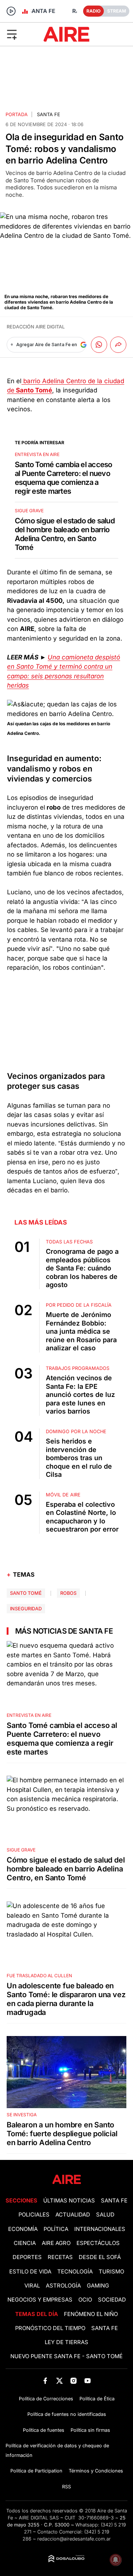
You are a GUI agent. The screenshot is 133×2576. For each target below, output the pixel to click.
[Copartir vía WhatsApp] (99, 345)
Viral (32, 2286)
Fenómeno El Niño (91, 2314)
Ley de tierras (66, 2342)
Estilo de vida (30, 2272)
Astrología (63, 2286)
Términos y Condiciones (96, 2471)
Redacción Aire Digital (36, 327)
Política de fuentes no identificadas (67, 2414)
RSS (66, 2487)
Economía (23, 2229)
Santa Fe (49, 114)
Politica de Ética (97, 2399)
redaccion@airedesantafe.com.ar (74, 2539)
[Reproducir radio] (11, 11)
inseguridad (26, 1609)
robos (68, 1593)
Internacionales (100, 2229)
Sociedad (112, 2300)
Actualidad (73, 2215)
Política (56, 2229)
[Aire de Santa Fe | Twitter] (59, 2381)
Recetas (60, 2257)
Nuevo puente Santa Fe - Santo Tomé (66, 2356)
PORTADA (17, 114)
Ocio (85, 2300)
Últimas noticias (69, 2201)
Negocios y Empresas (40, 2300)
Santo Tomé (26, 1593)
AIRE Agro (56, 2243)
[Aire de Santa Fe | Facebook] (45, 2381)
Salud (105, 2215)
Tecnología (75, 2272)
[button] (22, 34)
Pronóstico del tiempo (50, 2328)
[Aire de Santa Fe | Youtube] (88, 2381)
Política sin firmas (90, 2430)
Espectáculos (98, 2243)
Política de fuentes (44, 2430)
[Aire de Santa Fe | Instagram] (74, 2381)
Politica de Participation (36, 2471)
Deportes (27, 2257)
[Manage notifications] (116, 2560)
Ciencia (25, 2243)
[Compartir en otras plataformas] (118, 345)
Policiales (34, 2215)
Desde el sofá (100, 2257)
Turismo (111, 2272)
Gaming (98, 2286)
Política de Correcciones (46, 2399)
